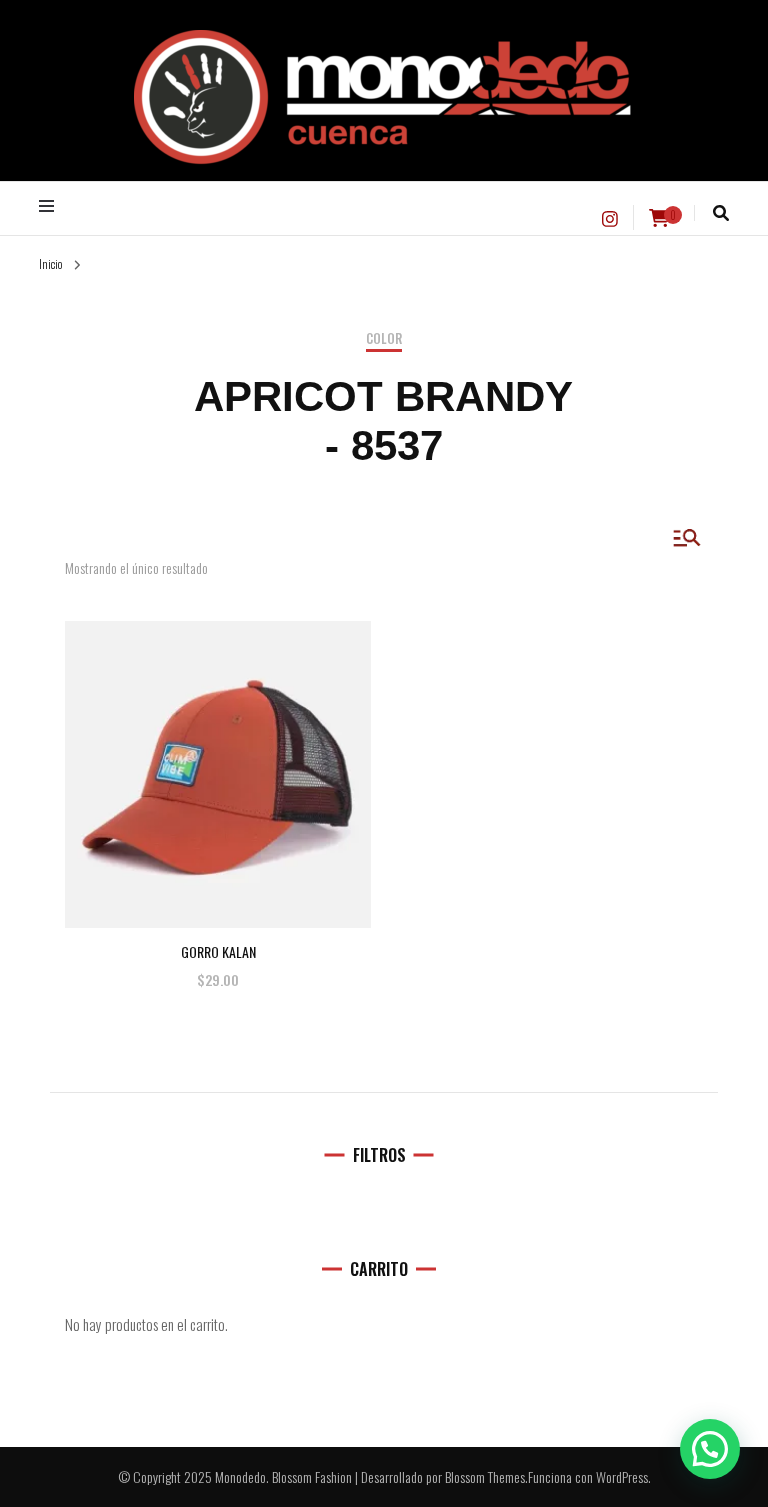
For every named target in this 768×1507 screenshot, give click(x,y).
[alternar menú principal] (51, 206)
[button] (710, 1449)
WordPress (622, 1476)
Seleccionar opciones (218, 754)
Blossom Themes (485, 1476)
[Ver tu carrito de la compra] (659, 218)
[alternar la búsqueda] (721, 213)
